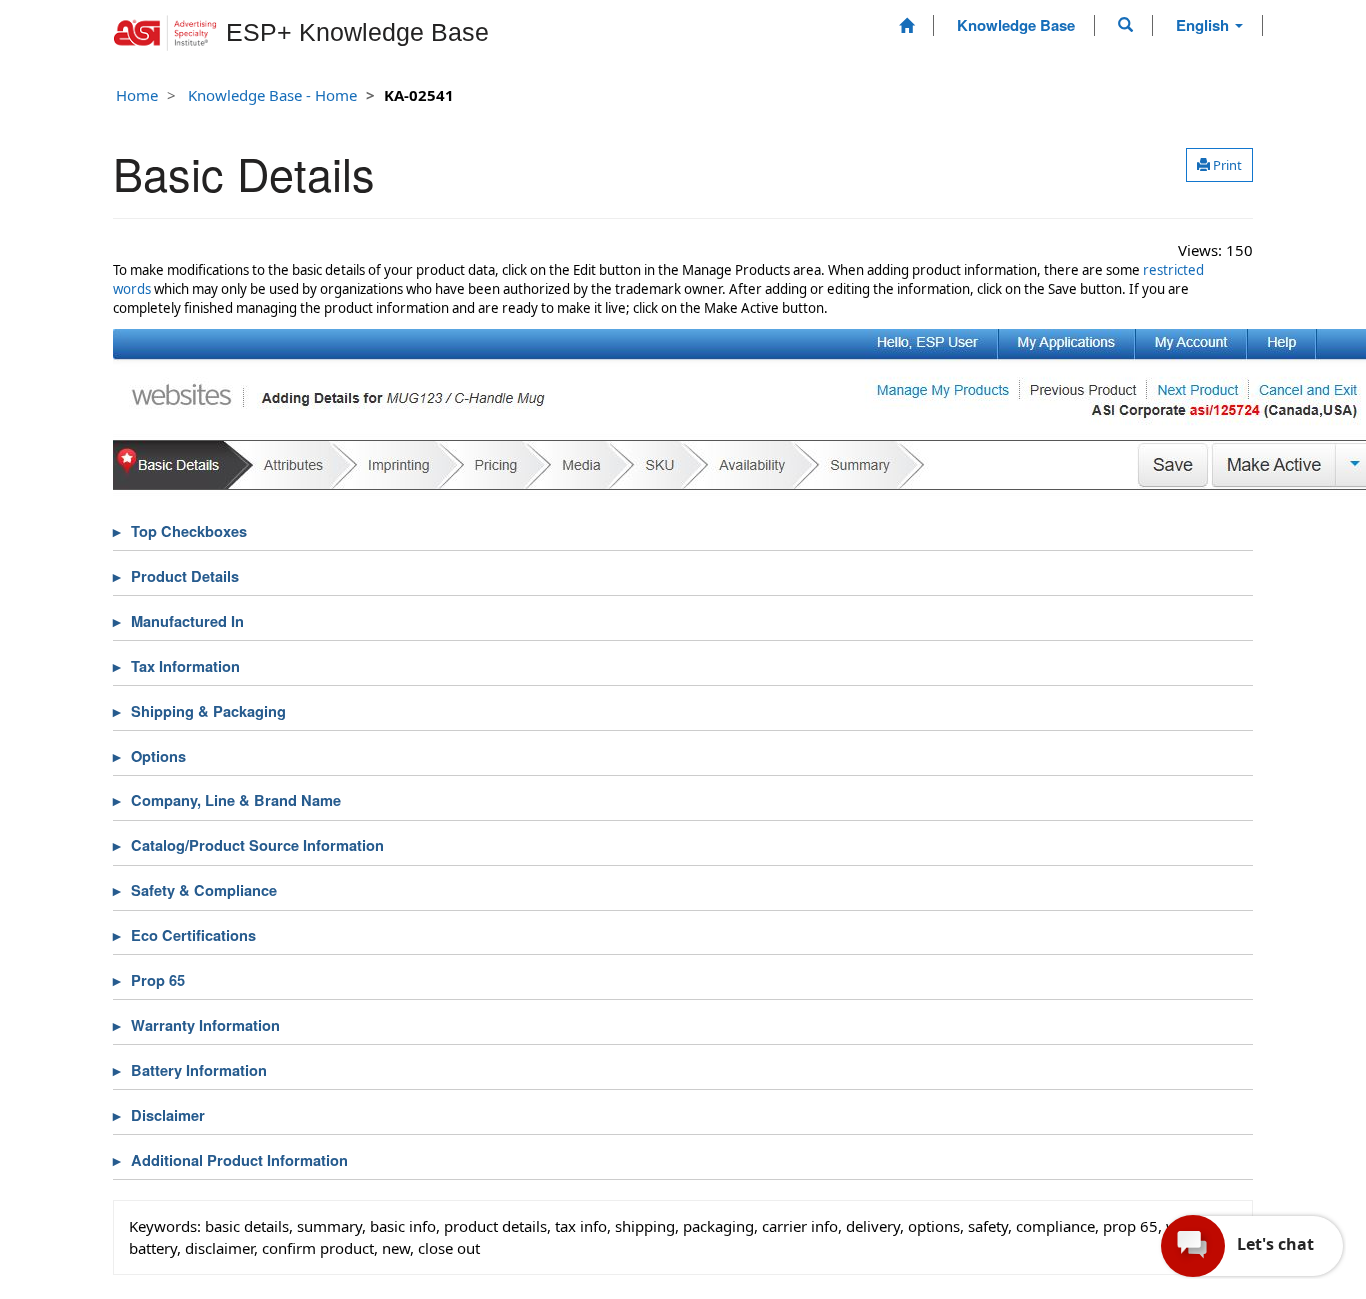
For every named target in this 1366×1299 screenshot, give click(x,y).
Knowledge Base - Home (272, 95)
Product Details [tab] (185, 576)
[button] (1125, 25)
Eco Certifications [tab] (193, 935)
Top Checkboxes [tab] (189, 531)
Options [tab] (158, 756)
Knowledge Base (1016, 25)
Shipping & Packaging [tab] (208, 711)
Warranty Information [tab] (205, 1025)
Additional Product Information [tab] (239, 1160)
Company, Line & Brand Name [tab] (236, 800)
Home (137, 95)
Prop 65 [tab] (158, 980)
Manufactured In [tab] (187, 621)
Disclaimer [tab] (168, 1115)
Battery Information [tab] (199, 1070)
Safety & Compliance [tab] (204, 890)
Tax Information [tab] (185, 666)
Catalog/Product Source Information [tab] (257, 845)
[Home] (906, 25)
